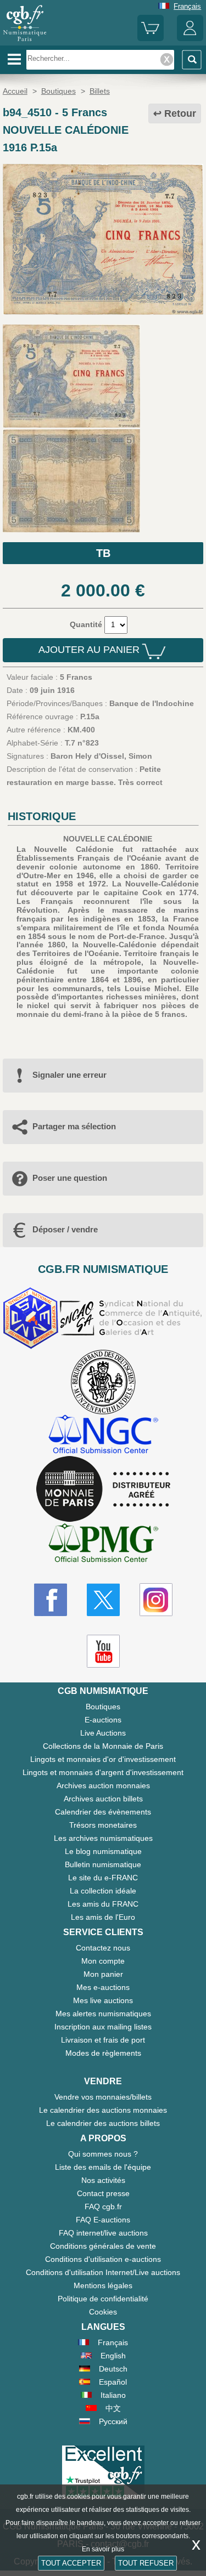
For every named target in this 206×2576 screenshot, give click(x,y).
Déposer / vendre (65, 1229)
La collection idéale (103, 1891)
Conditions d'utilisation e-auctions (103, 2259)
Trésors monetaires (103, 1825)
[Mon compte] (190, 39)
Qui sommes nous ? (103, 2154)
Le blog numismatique (103, 1851)
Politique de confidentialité (103, 2299)
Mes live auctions (103, 2000)
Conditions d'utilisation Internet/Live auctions (103, 2272)
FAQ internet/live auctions (103, 2233)
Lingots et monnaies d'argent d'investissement (103, 1772)
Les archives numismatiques (103, 1838)
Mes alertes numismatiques (103, 2014)
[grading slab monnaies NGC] (103, 1435)
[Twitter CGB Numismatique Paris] (103, 1600)
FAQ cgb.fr (103, 2207)
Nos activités (103, 2180)
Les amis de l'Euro (103, 1917)
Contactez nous (103, 1948)
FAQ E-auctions (103, 2220)
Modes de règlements (103, 2053)
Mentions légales (103, 2285)
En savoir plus (103, 2549)
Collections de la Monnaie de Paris (103, 1746)
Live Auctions (103, 1733)
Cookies (103, 2312)
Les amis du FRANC (103, 1904)
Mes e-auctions (103, 1987)
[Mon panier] (151, 39)
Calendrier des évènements (103, 1812)
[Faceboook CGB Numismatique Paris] (51, 1600)
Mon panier (103, 1974)
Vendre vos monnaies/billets (103, 2097)
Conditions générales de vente (103, 2246)
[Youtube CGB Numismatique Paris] (103, 1651)
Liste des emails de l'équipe (103, 2167)
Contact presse (103, 2193)
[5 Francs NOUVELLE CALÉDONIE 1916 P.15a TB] (103, 312)
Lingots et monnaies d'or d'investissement (103, 1759)
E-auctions (103, 1720)
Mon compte (103, 1961)
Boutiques (103, 1707)
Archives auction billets (103, 1799)
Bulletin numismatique (103, 1864)
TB (103, 553)
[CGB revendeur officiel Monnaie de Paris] (103, 1489)
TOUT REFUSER (146, 2563)
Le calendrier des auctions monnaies (103, 2110)
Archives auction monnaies (103, 1785)
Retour (180, 113)
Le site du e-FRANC (103, 1878)
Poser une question (70, 1178)
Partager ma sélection (74, 1126)
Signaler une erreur (69, 1075)
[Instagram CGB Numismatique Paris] (156, 1600)
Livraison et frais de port (103, 2040)
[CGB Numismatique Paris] (25, 41)
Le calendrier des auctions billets (103, 2123)
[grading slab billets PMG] (103, 1545)
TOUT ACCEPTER (71, 2563)
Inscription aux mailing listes (103, 2027)
